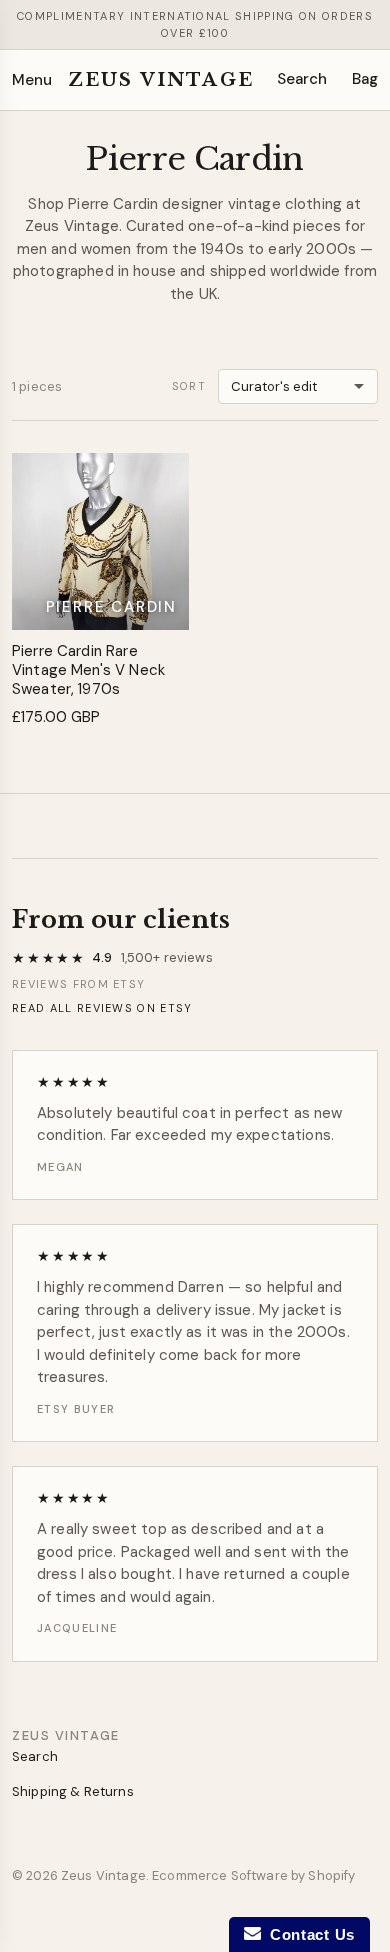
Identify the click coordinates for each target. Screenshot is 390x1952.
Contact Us (308, 1934)
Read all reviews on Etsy (102, 1008)
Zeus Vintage (161, 80)
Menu (32, 80)
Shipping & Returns (73, 1791)
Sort (189, 386)
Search (302, 79)
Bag (365, 79)
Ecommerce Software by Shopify (253, 1875)
